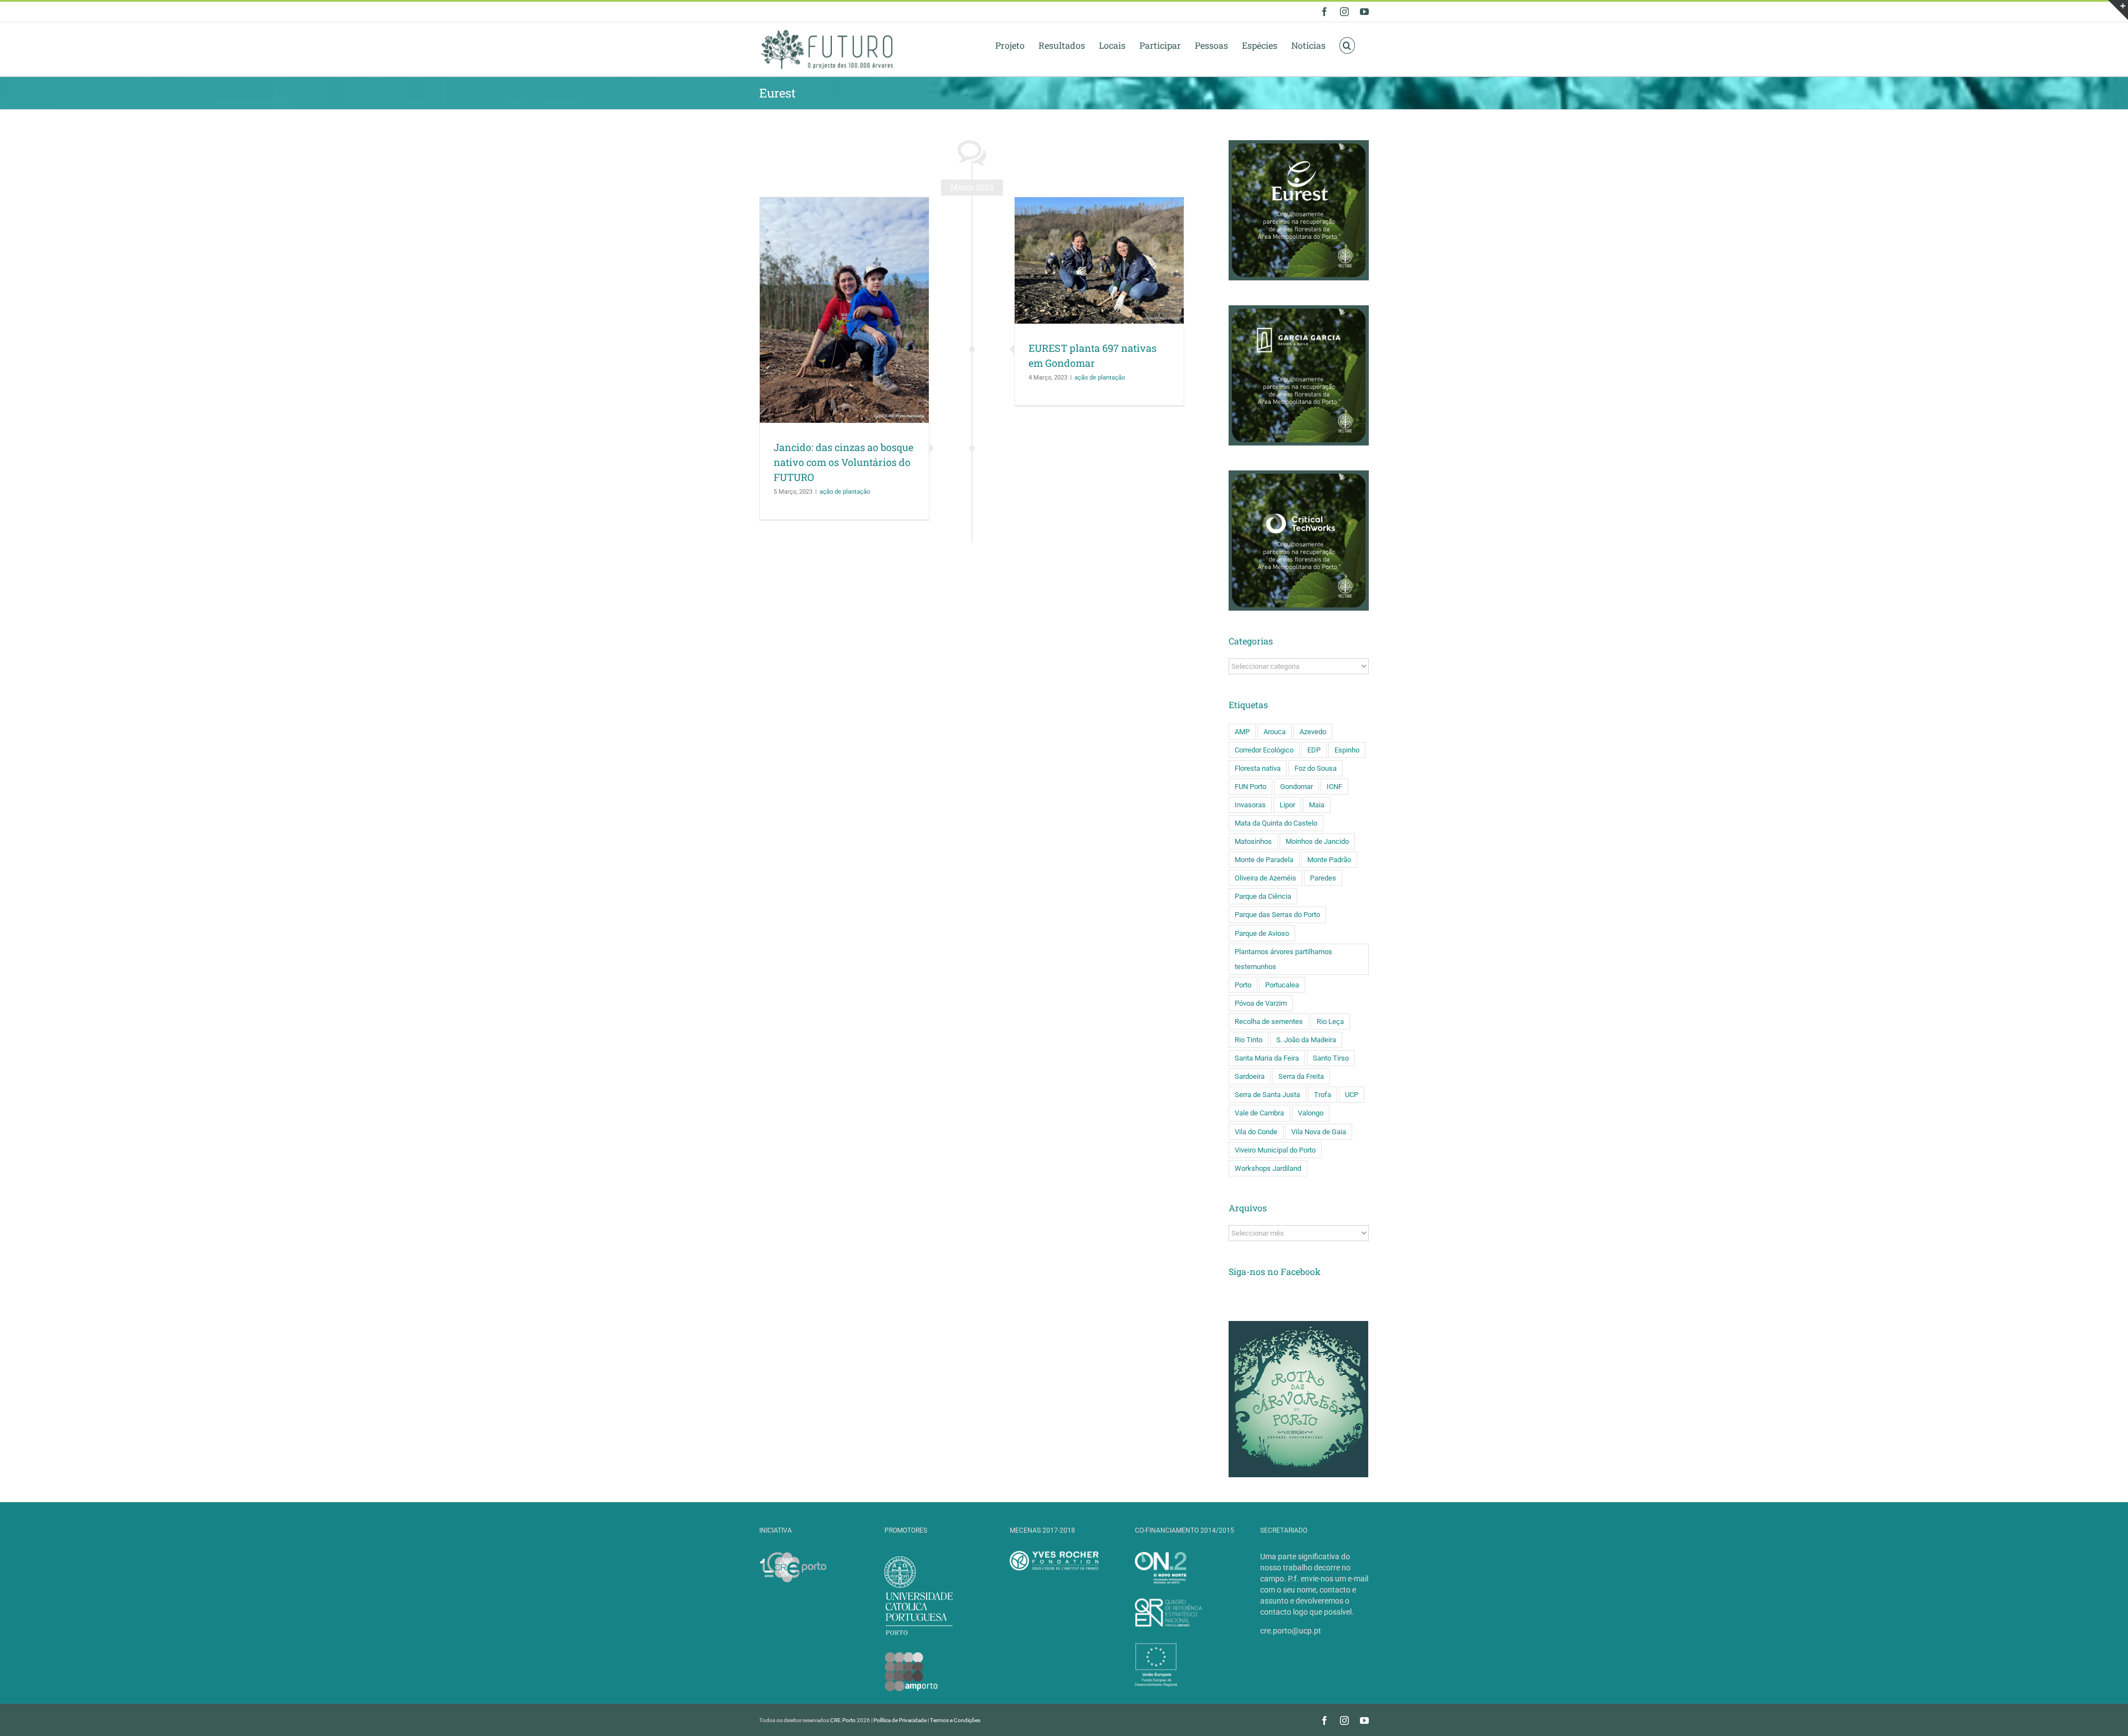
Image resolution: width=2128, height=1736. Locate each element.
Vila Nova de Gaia (1319, 1132)
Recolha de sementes (1269, 1021)
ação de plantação (845, 492)
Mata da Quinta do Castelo (1276, 823)
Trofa (1323, 1095)
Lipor (1287, 805)
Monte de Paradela (1264, 860)
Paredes (1323, 878)
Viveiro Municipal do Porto (1275, 1150)
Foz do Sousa (1316, 768)
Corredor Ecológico (1264, 750)
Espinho (1347, 750)
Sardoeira (1250, 1076)
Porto (1243, 985)
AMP (1242, 732)
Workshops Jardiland (1268, 1168)
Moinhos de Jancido (1317, 841)
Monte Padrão (1329, 860)
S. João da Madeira (1306, 1040)
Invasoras (1250, 805)
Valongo (1311, 1113)
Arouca (1275, 732)
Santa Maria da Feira (1267, 1058)
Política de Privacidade (900, 1720)
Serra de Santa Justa (1267, 1095)
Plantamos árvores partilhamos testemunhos (1283, 959)
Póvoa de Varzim (1261, 1003)
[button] (1347, 45)
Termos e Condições (955, 1720)
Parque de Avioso (1262, 933)
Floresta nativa (1258, 768)
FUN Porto (1250, 787)
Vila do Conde (1256, 1132)
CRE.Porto (843, 1720)
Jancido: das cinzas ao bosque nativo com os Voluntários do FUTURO (843, 462)
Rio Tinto (1249, 1040)
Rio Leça (1330, 1021)
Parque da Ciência (1263, 896)
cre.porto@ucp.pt (1291, 1631)
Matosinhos (1253, 841)
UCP (1352, 1095)
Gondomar (1296, 787)
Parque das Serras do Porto (1277, 915)
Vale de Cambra (1259, 1113)
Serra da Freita (1301, 1076)
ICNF (1334, 787)
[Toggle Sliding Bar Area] (2118, 10)
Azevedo (1313, 732)
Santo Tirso (1331, 1058)
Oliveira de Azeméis (1265, 878)
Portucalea (1282, 985)
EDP (1314, 750)
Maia (1317, 805)
